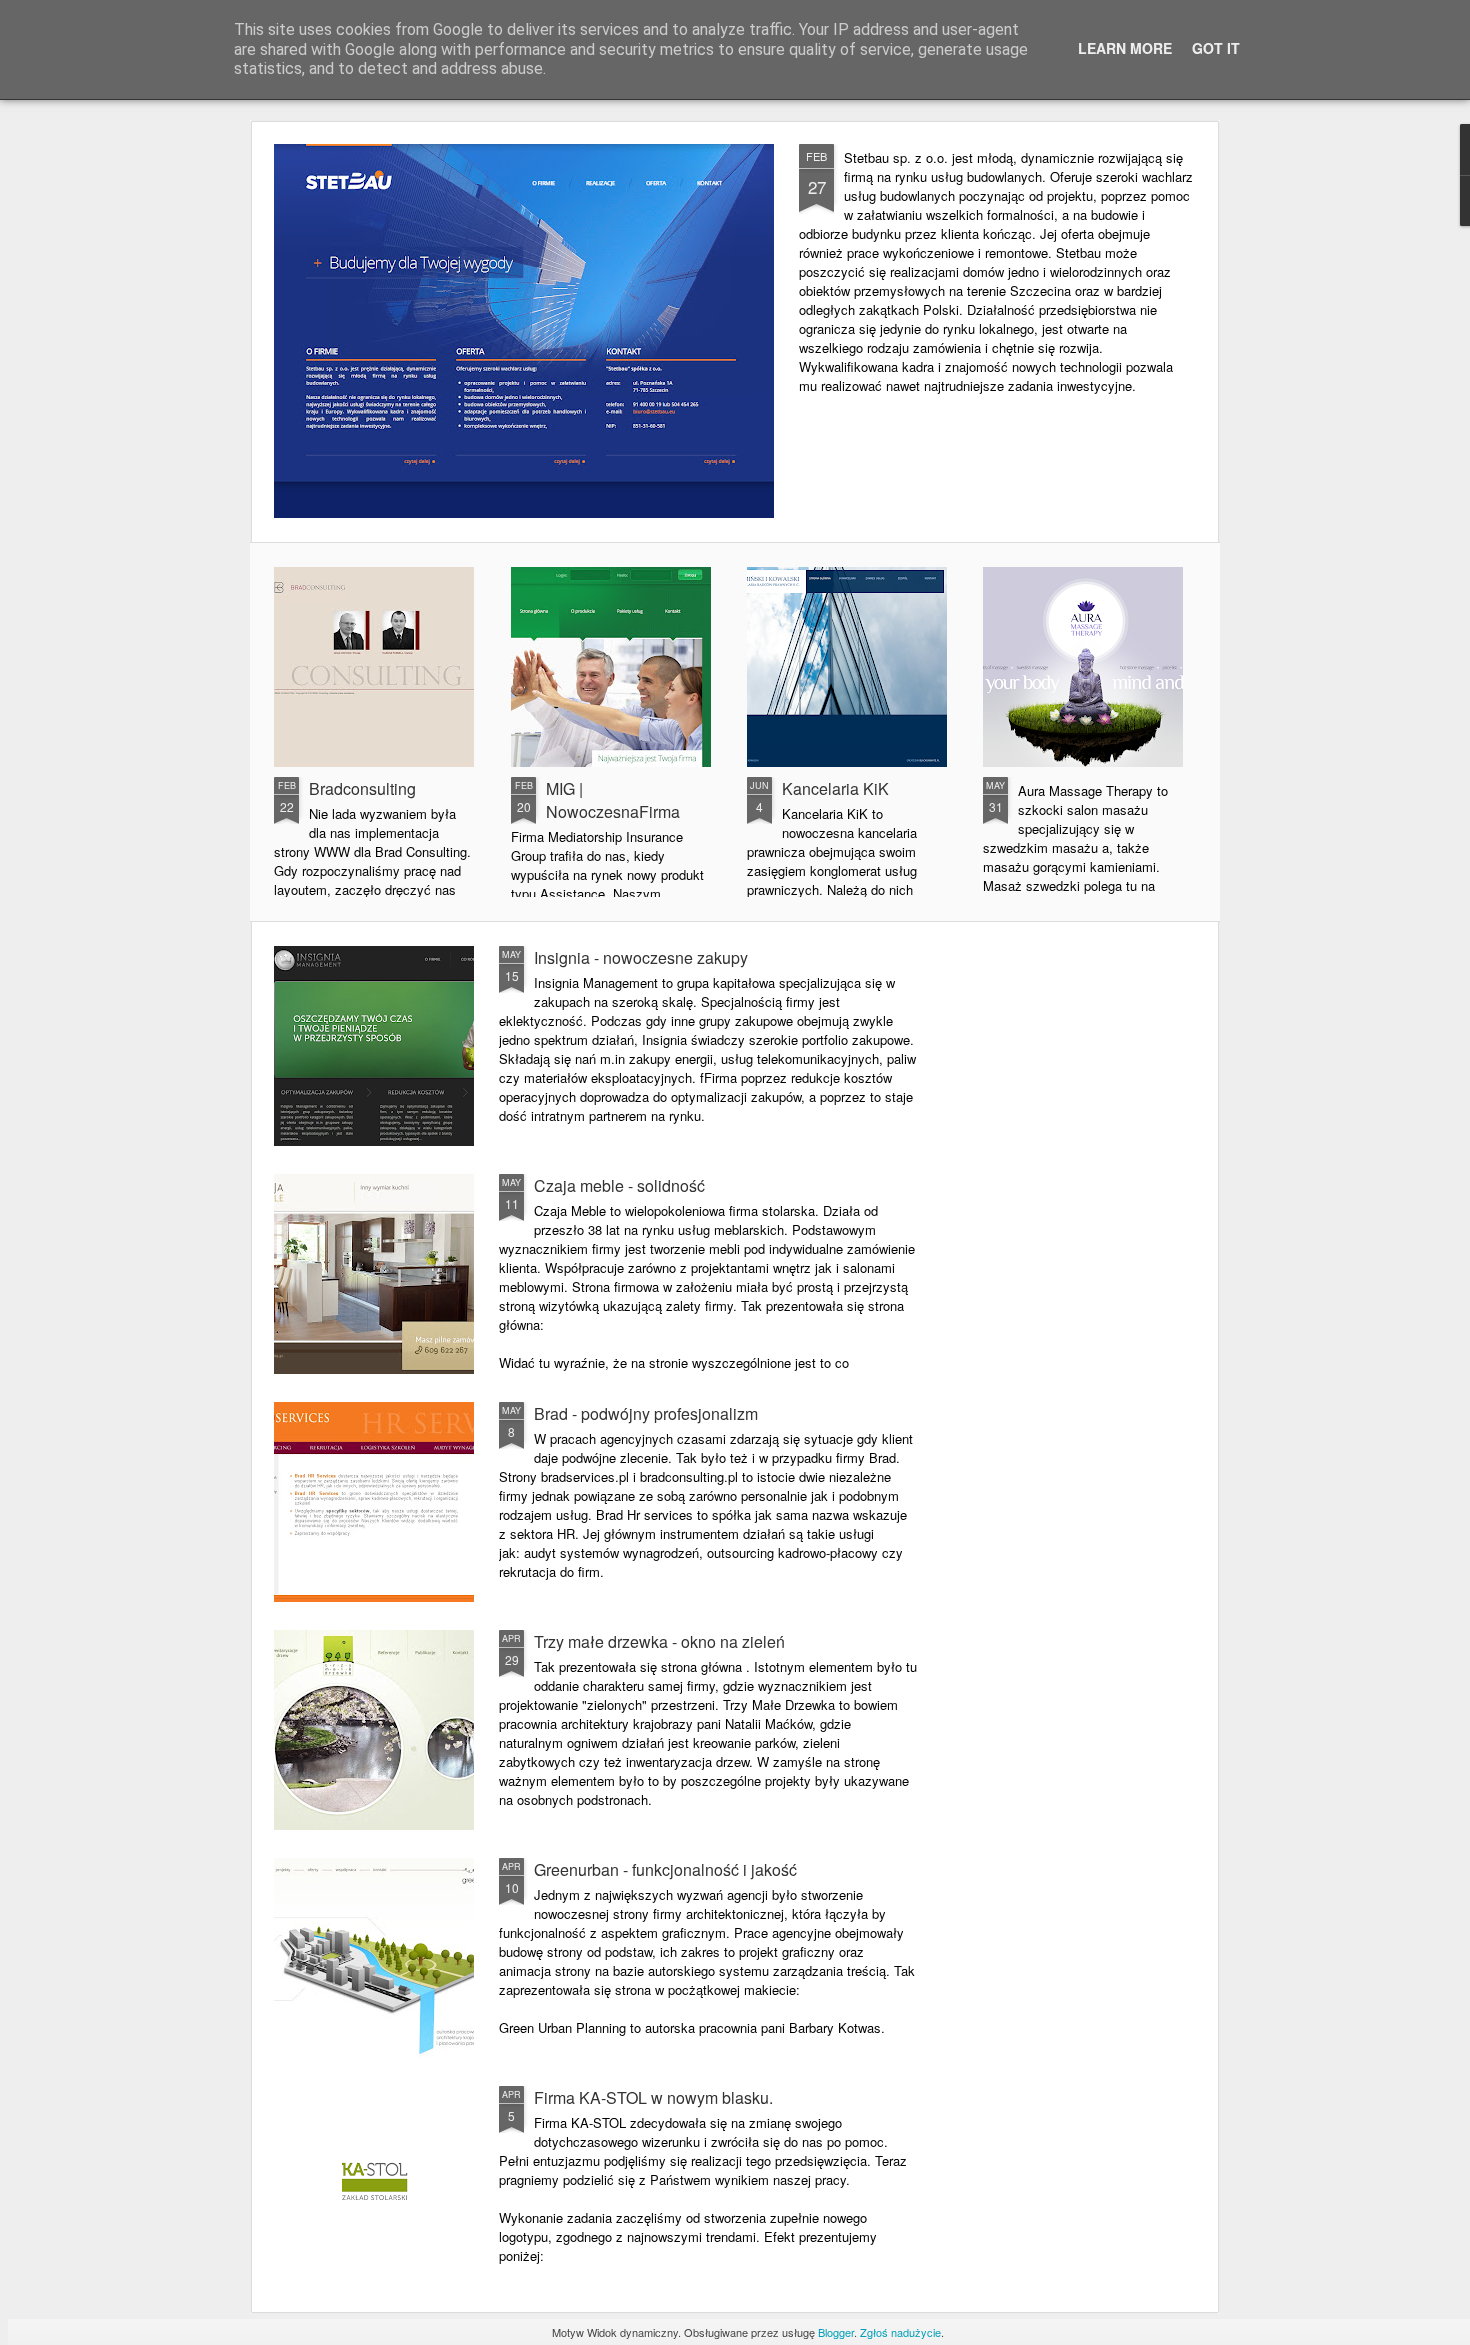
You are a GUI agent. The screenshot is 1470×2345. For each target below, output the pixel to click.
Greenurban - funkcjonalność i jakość (665, 1869)
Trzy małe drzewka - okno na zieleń (659, 1641)
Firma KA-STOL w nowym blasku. (653, 2097)
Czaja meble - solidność (619, 1185)
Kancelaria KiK (835, 788)
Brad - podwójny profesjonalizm (646, 1413)
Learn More (1125, 48)
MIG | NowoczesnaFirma (613, 800)
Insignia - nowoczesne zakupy (641, 957)
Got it (1216, 48)
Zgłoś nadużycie (900, 2332)
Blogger (836, 2332)
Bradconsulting (362, 788)
